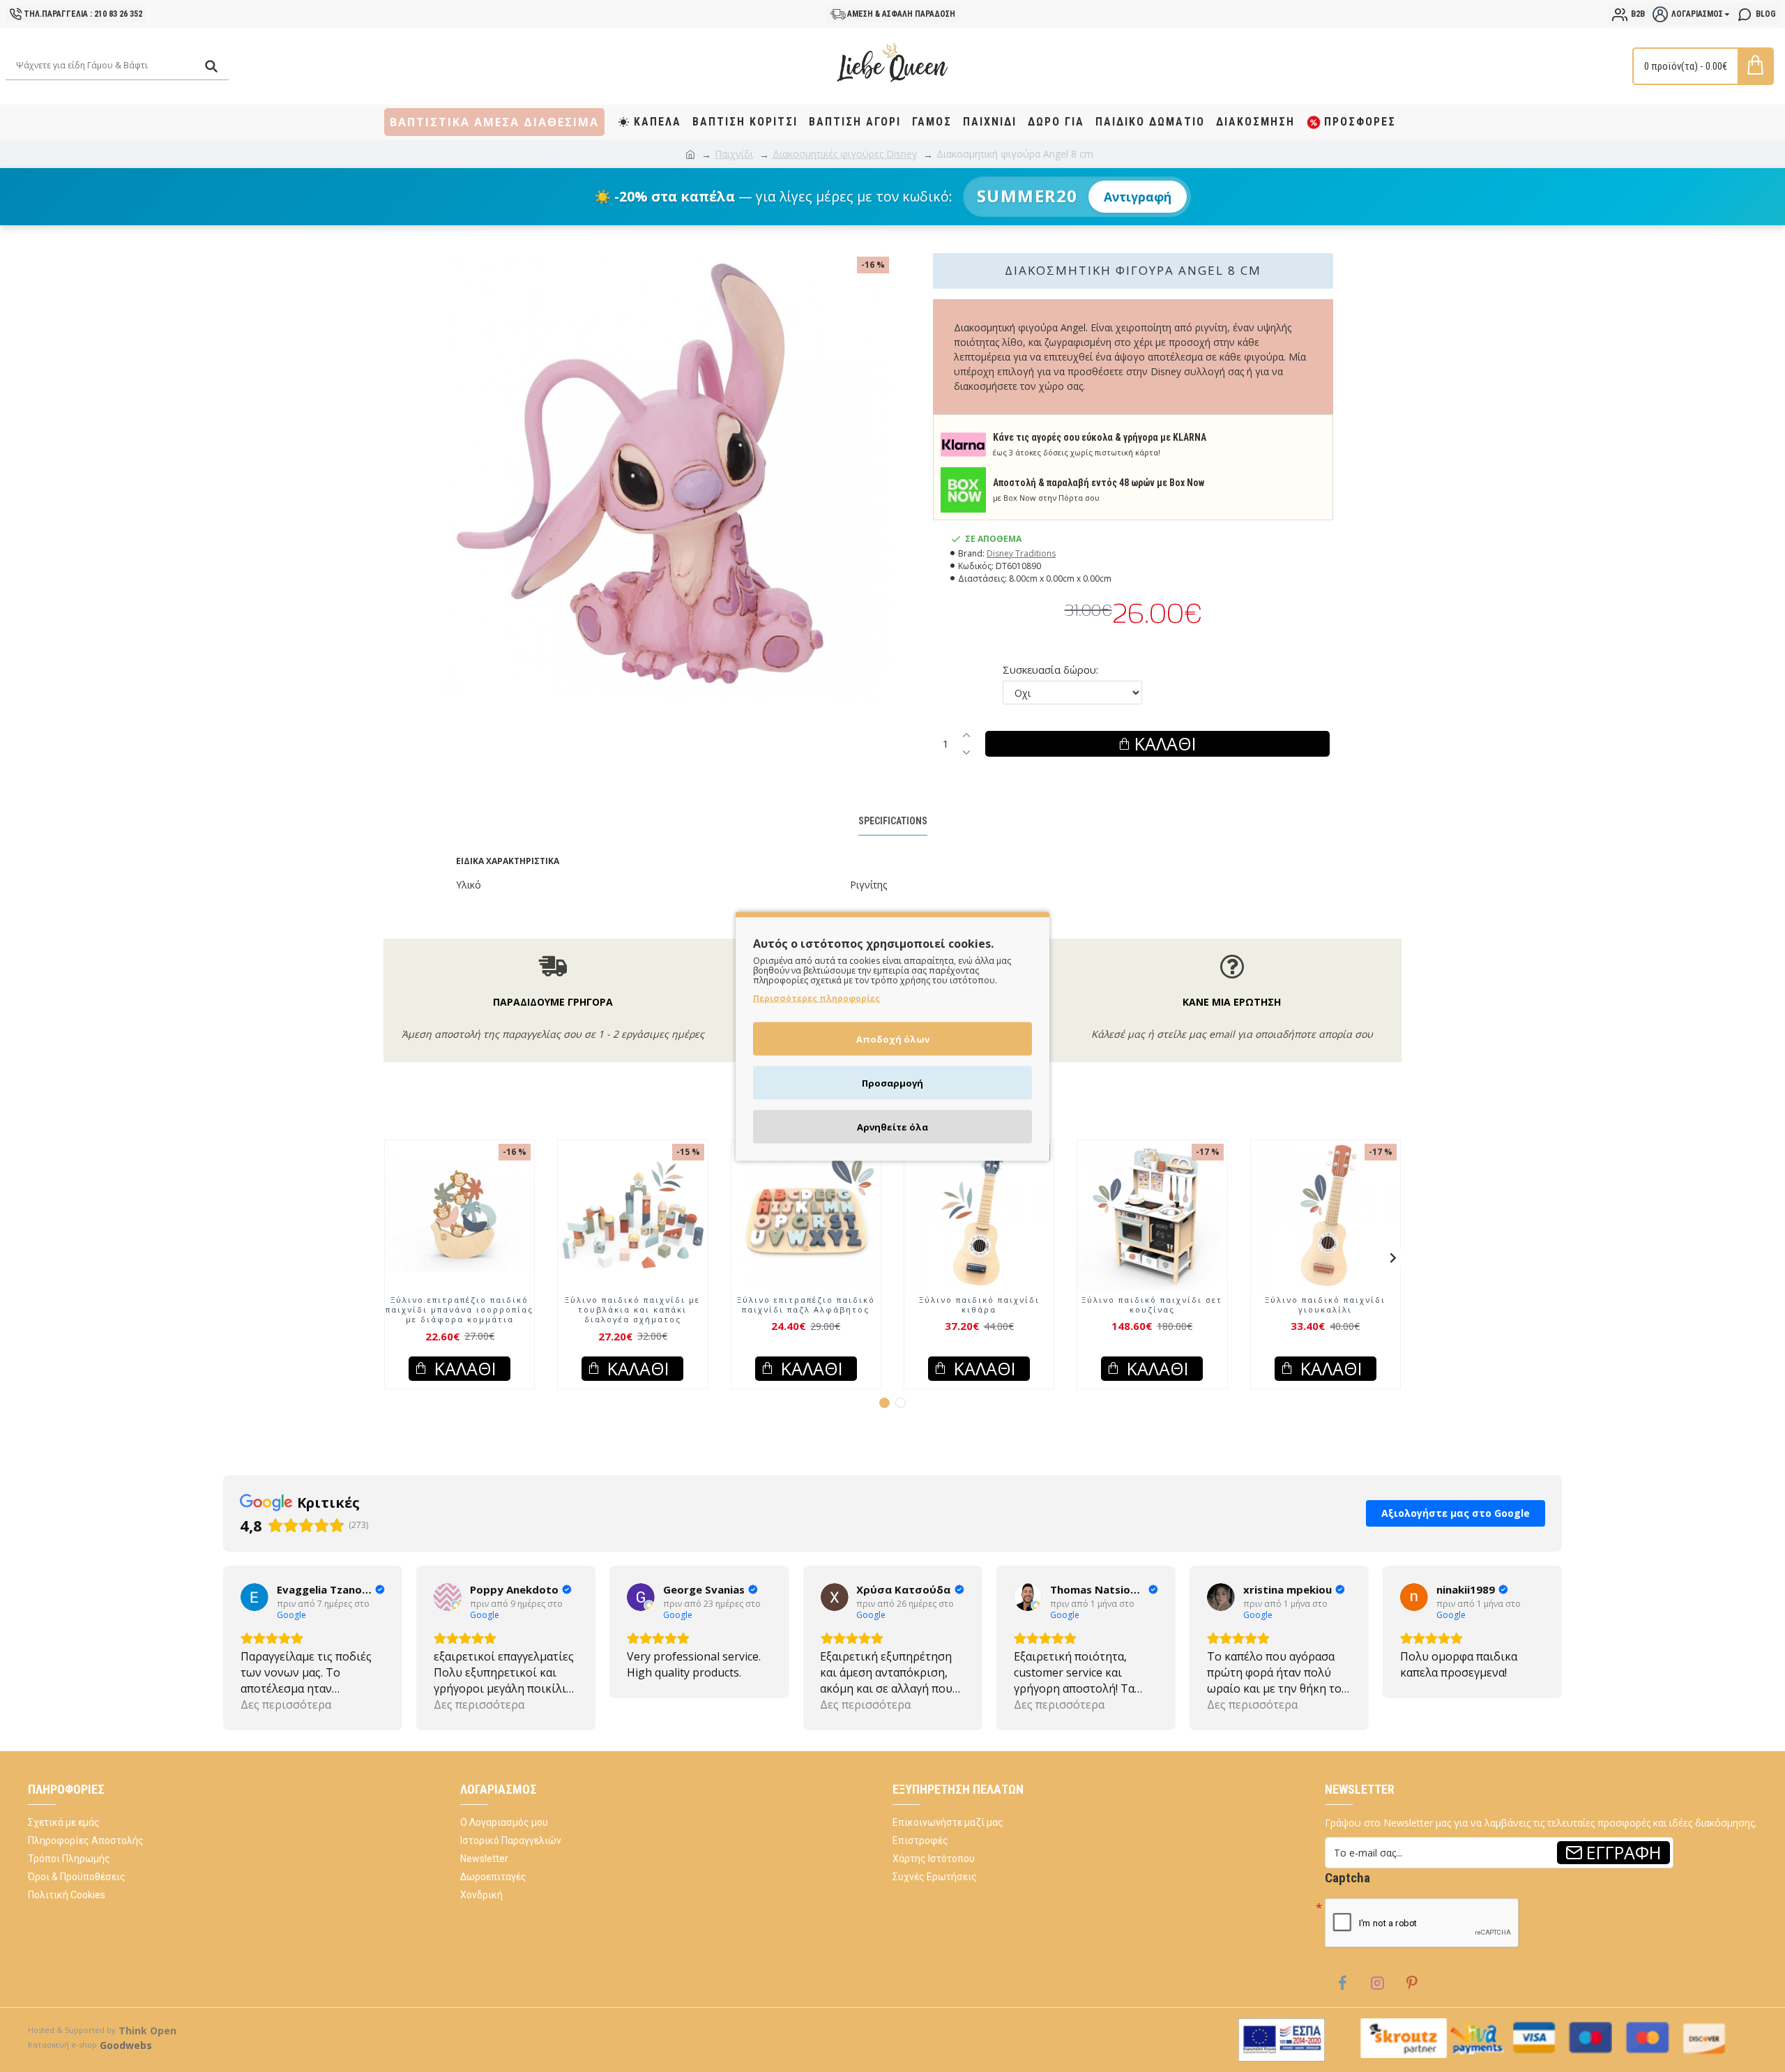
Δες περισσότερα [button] (286, 1704)
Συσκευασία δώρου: (1050, 670)
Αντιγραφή (1138, 197)
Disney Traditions (1021, 553)
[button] (392, 1257)
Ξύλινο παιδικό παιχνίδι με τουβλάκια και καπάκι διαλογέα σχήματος (632, 1310)
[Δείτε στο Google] (255, 1597)
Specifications (893, 821)
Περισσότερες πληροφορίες (816, 998)
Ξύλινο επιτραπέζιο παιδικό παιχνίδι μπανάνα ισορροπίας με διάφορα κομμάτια (459, 1310)
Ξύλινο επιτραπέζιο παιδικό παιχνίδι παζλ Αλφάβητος (806, 1305)
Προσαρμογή (892, 1082)
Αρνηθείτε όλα (892, 1126)
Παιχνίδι (734, 154)
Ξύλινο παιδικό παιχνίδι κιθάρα (979, 1305)
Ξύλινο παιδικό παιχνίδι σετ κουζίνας (1152, 1305)
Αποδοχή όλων (893, 1038)
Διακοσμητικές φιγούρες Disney (845, 154)
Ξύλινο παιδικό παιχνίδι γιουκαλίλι (1325, 1305)
